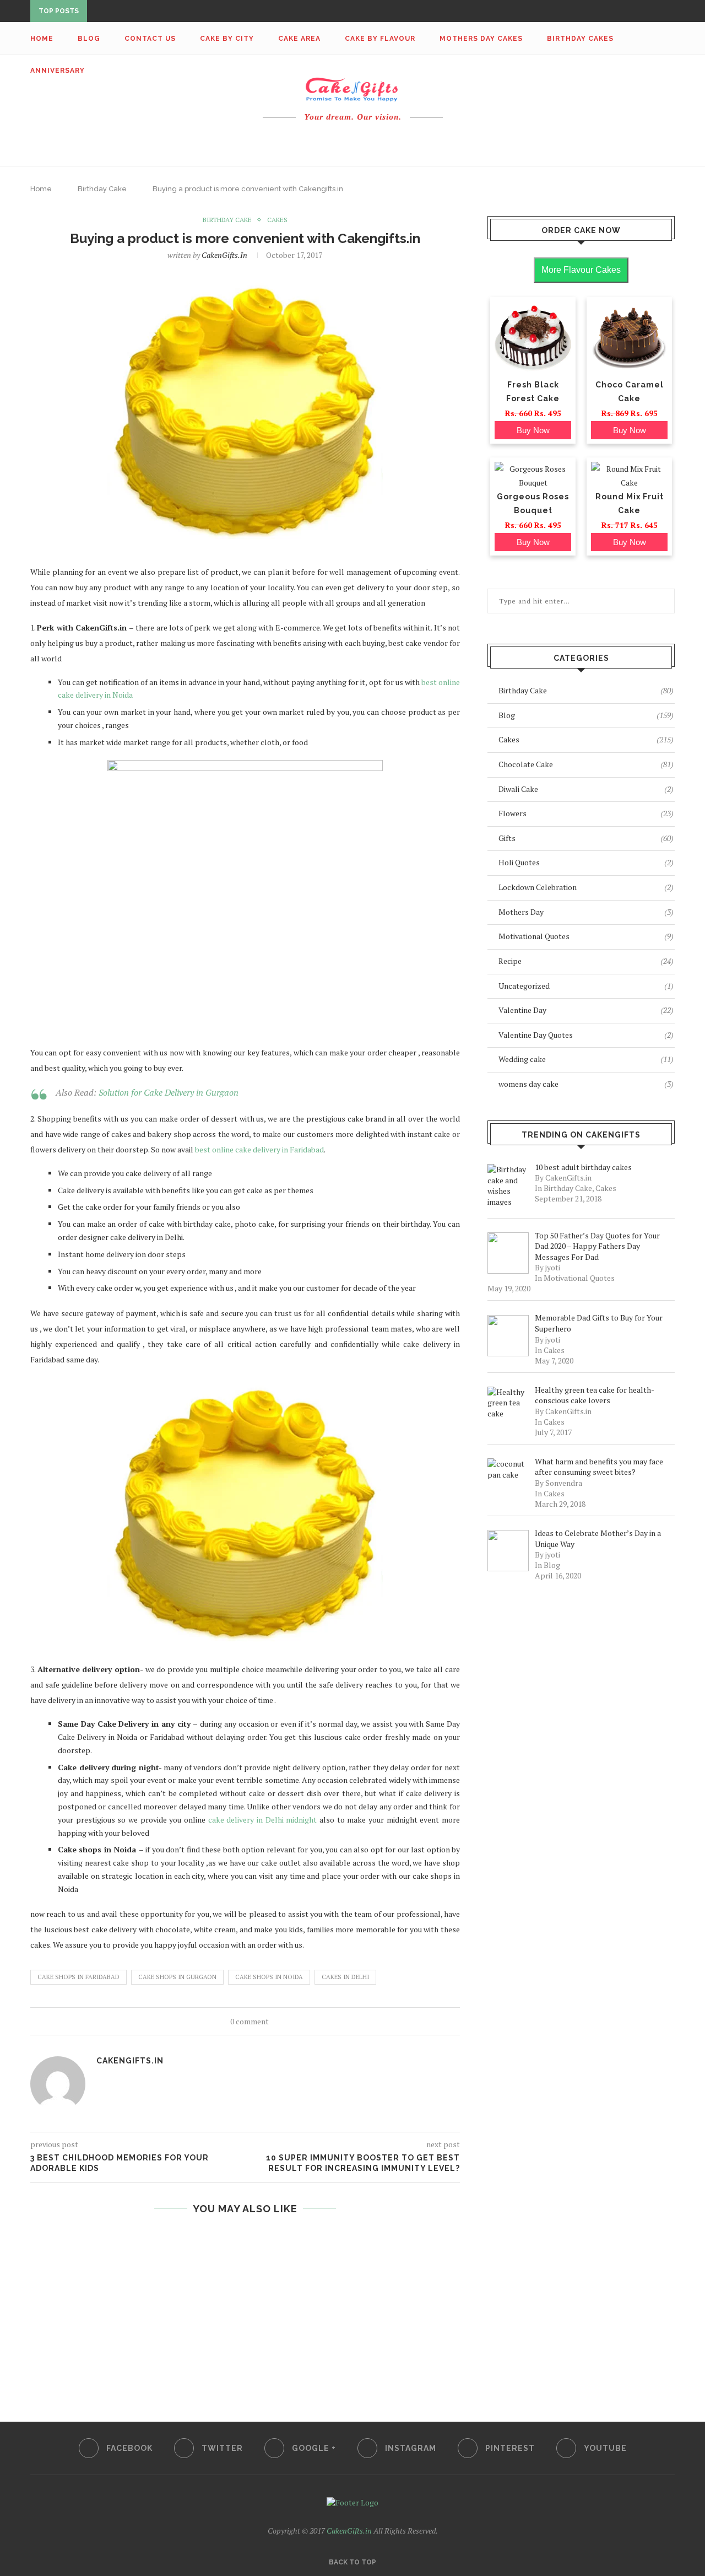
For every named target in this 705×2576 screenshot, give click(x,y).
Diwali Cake (586, 789)
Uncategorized (586, 986)
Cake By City (227, 39)
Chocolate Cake (586, 764)
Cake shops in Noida (269, 1977)
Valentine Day (586, 1010)
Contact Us (150, 39)
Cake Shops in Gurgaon (177, 1977)
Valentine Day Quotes (586, 1035)
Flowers (586, 813)
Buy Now (533, 430)
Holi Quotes (586, 862)
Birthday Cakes (580, 39)
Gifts (586, 838)
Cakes (277, 220)
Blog (89, 39)
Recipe (586, 961)
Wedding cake (586, 1059)
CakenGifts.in (224, 255)
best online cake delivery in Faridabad (259, 1149)
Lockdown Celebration (586, 887)
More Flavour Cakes (581, 270)
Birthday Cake (102, 189)
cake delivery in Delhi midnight (263, 1820)
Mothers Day (586, 912)
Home (42, 39)
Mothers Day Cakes (481, 39)
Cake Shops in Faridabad (78, 1977)
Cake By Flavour (380, 39)
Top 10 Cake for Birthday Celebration (171, 12)
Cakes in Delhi (345, 1977)
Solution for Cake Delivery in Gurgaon (169, 1092)
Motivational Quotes (586, 936)
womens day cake (586, 1084)
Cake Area (299, 39)
